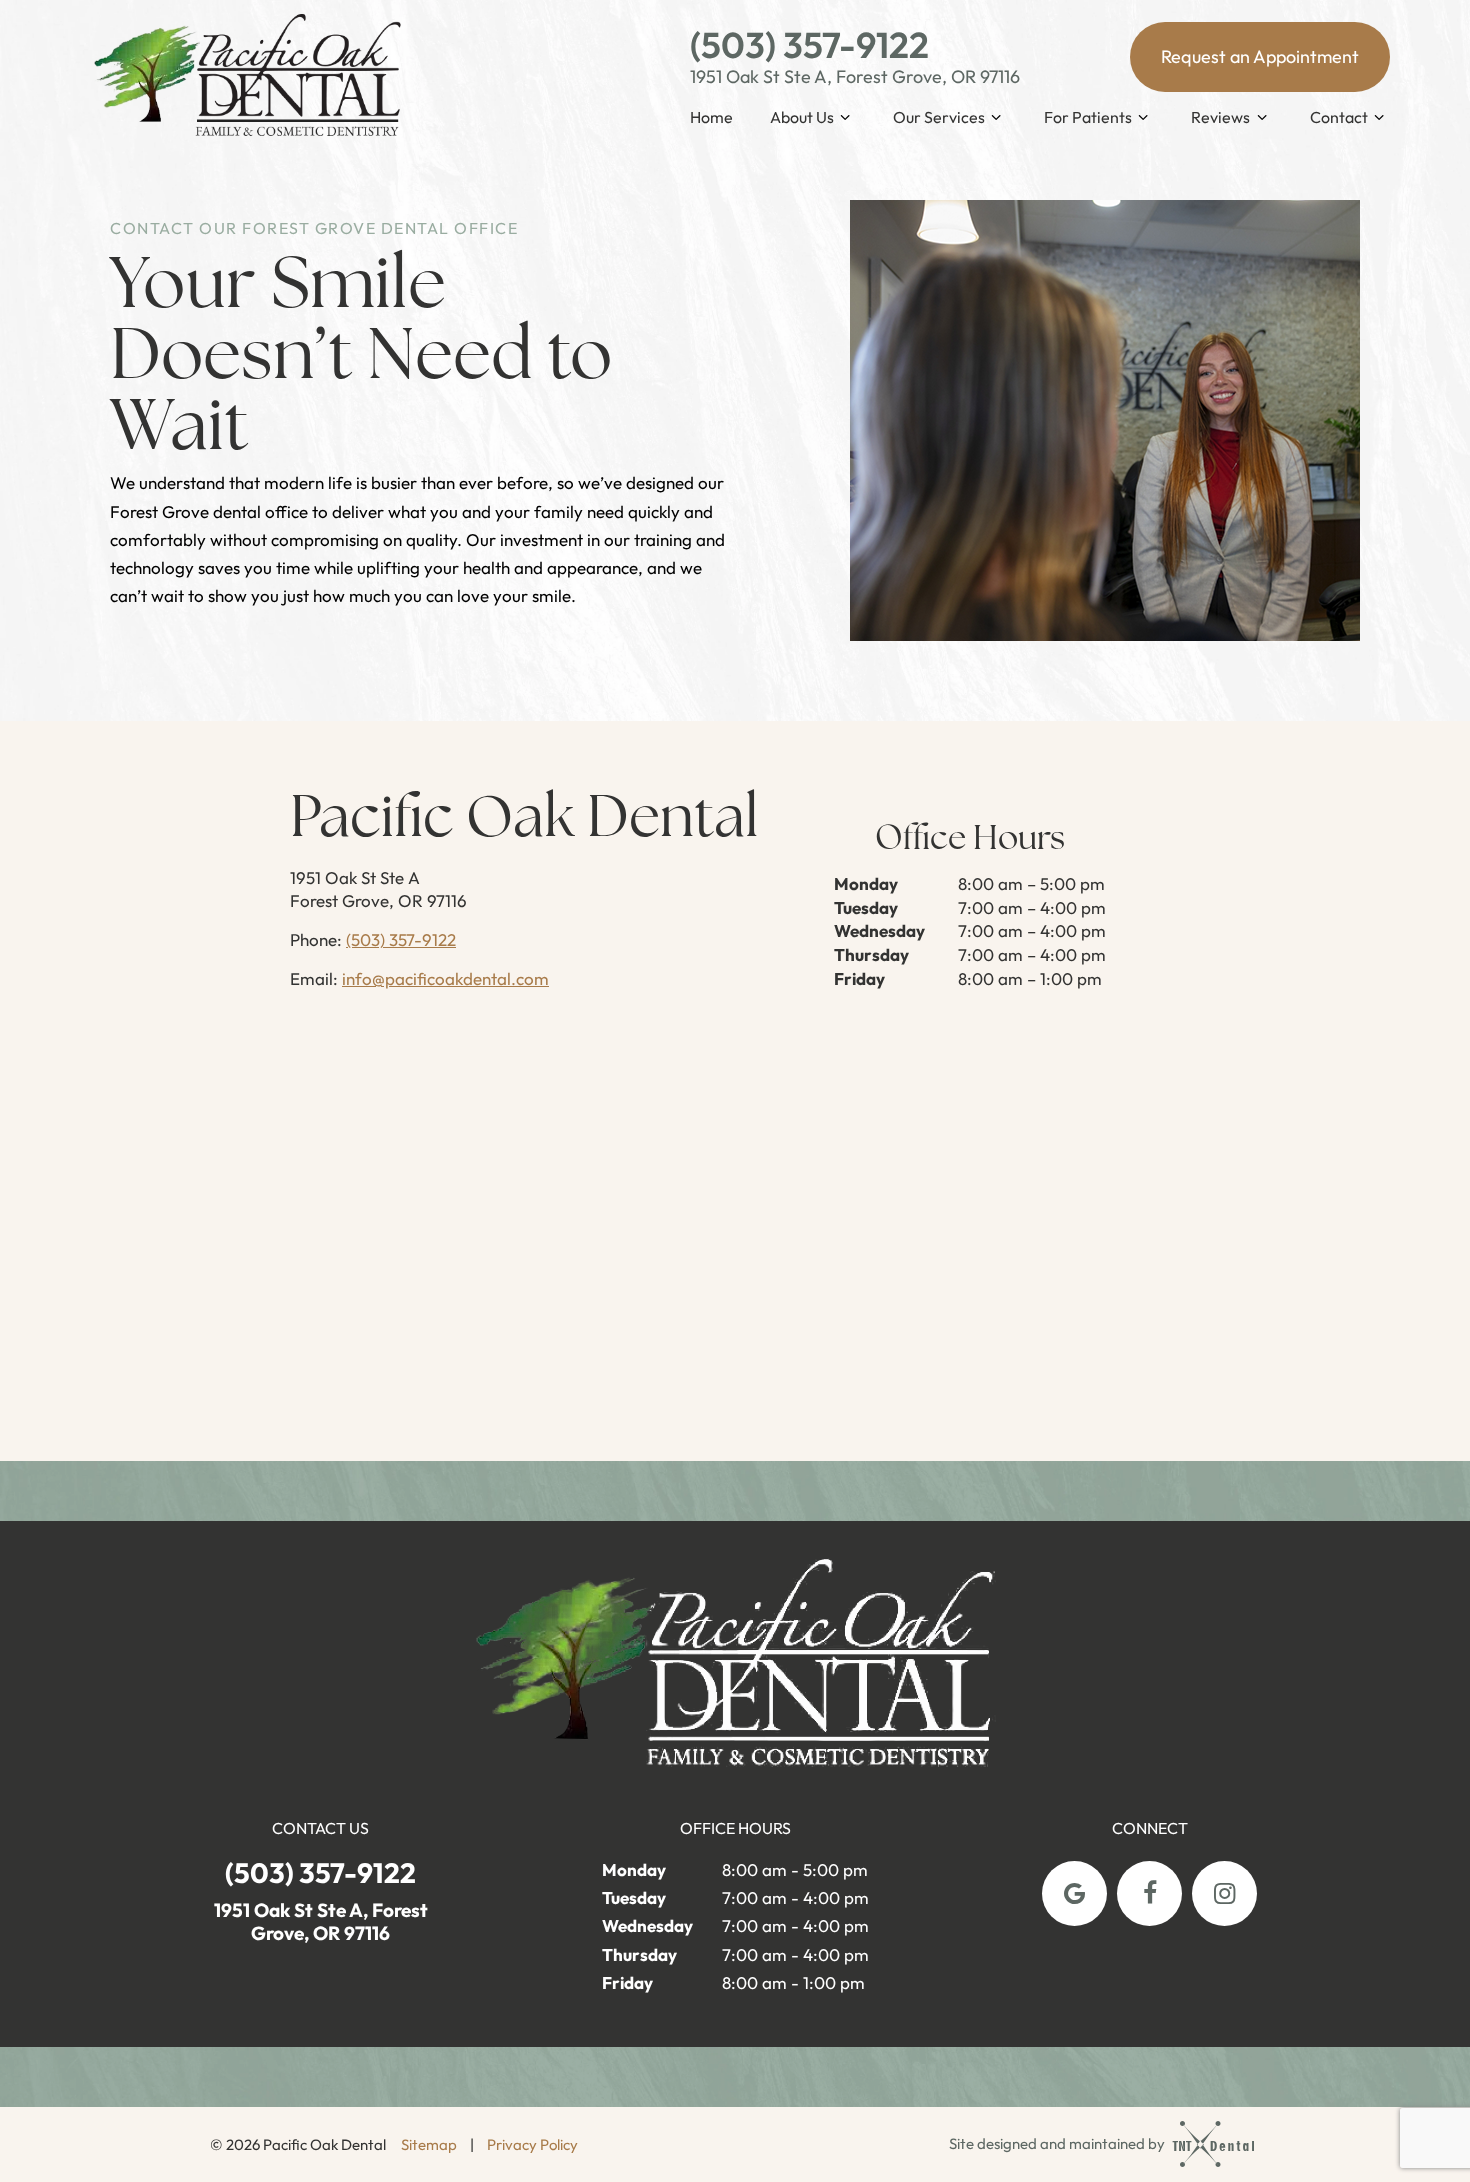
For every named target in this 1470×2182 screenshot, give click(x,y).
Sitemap (429, 2144)
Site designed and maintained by (1058, 2143)
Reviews (1220, 117)
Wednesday (879, 930)
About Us (802, 117)
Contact (1339, 117)
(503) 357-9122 (809, 45)
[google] (1074, 1893)
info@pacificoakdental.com (445, 978)
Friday (859, 978)
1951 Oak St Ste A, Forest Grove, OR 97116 (855, 77)
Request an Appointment (1260, 56)
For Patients (1088, 117)
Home (711, 117)
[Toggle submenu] (845, 117)
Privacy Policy (532, 2144)
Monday (866, 883)
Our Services (939, 117)
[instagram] (1224, 1893)
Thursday (871, 954)
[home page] (248, 77)
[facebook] (1149, 1893)
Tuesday (866, 907)
